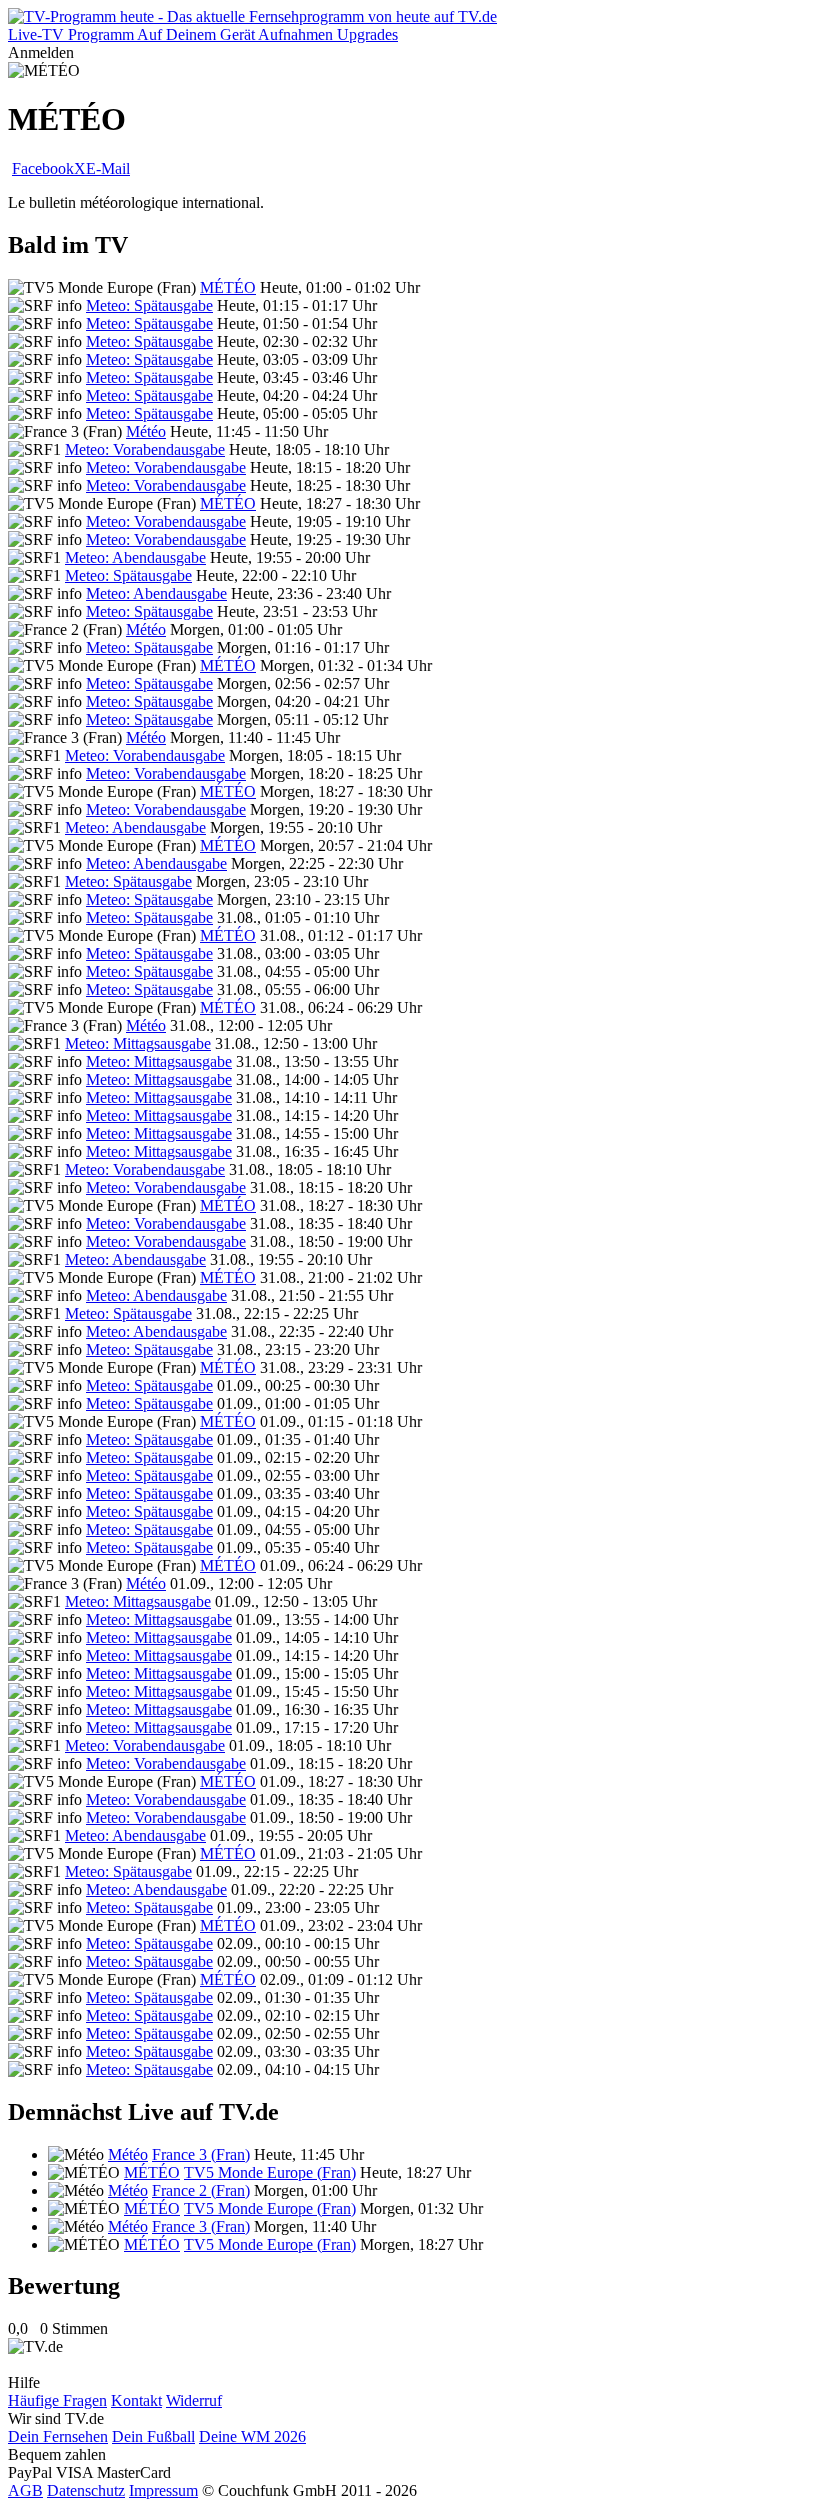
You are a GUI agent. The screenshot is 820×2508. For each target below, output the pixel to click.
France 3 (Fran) (201, 2154)
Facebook (43, 168)
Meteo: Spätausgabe (149, 305)
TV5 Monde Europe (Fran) (270, 2172)
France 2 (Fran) (201, 2190)
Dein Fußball (153, 2436)
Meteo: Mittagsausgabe (138, 1043)
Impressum (163, 2490)
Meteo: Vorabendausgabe (145, 449)
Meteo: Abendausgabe (135, 557)
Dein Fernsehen (58, 2436)
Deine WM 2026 (252, 2436)
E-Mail (108, 168)
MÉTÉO (228, 287)
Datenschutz (86, 2490)
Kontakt (136, 2400)
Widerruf (194, 2400)
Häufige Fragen (57, 2400)
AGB (25, 2490)
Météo (146, 431)
